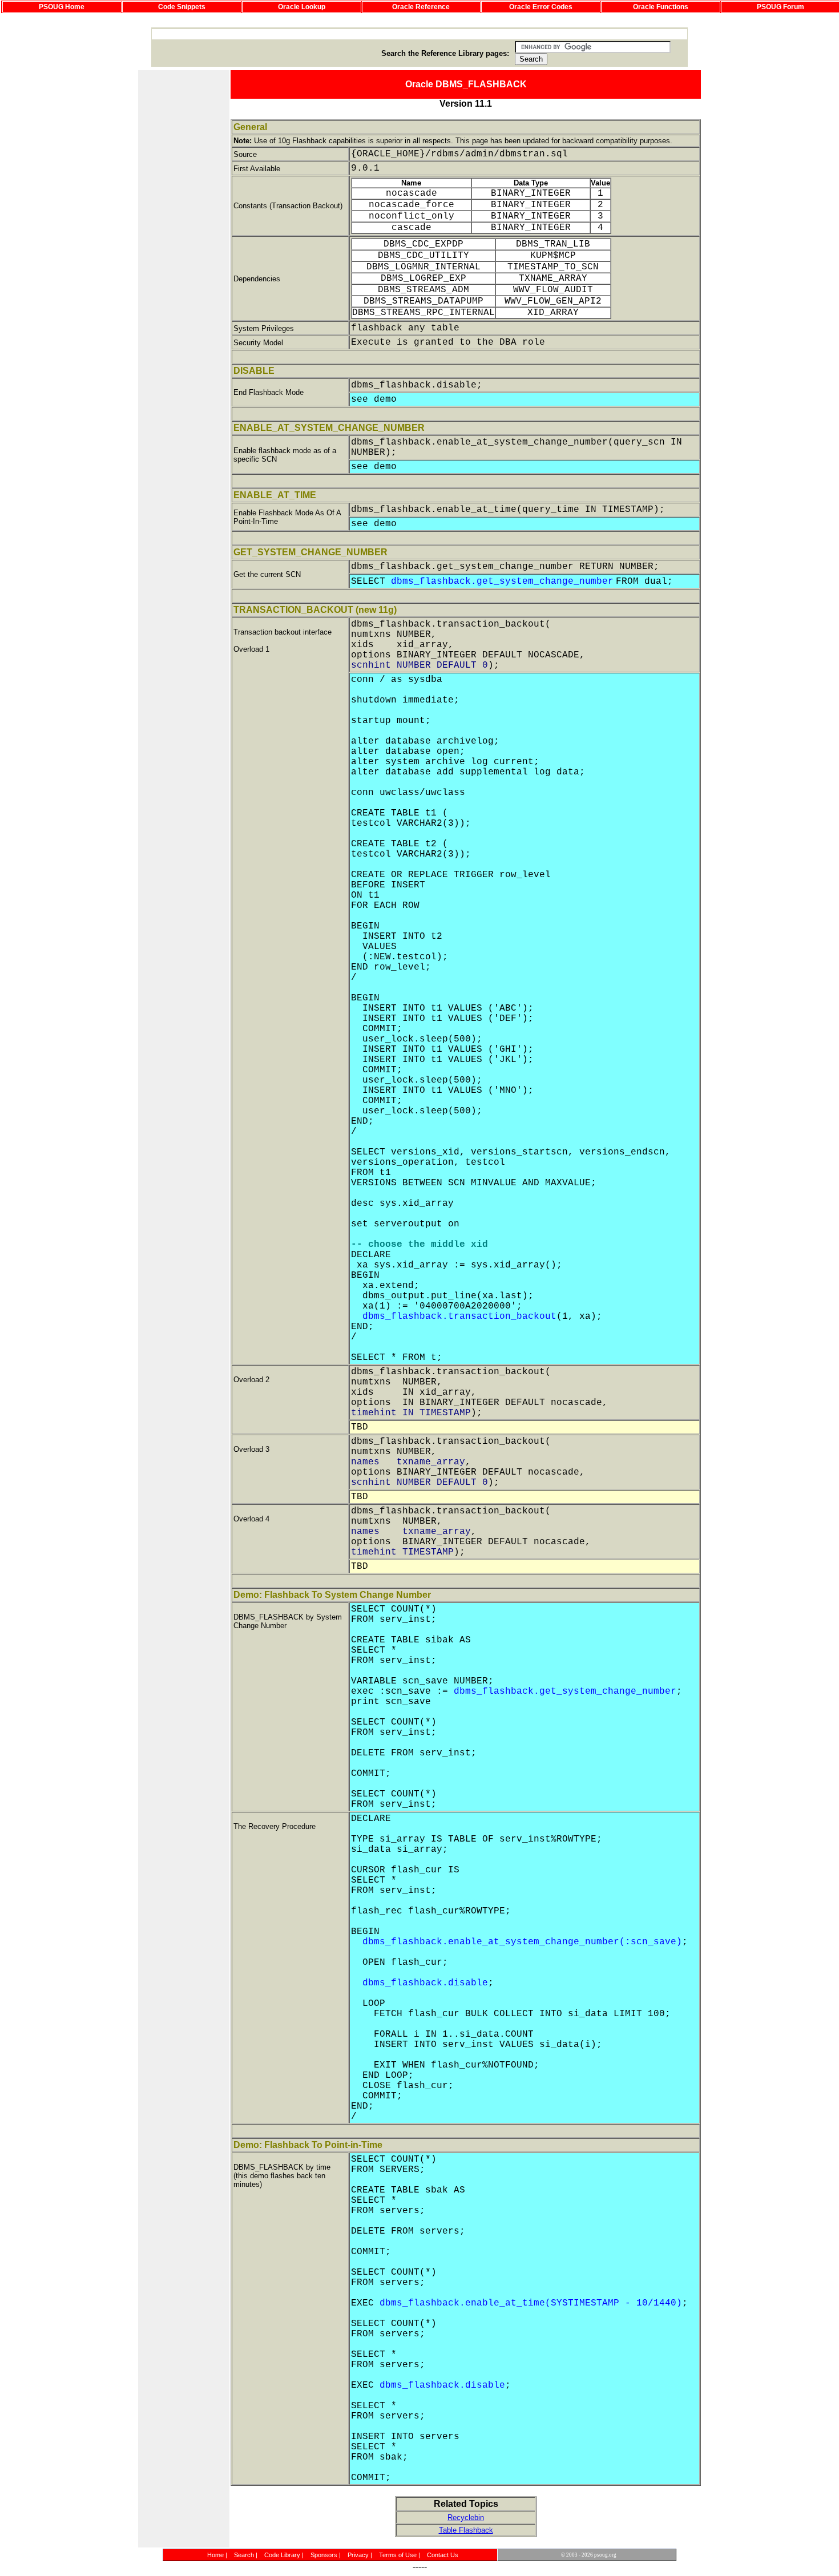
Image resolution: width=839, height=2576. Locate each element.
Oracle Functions (661, 7)
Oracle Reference (421, 7)
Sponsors (324, 2555)
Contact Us (443, 2555)
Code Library (282, 2555)
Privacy (358, 2555)
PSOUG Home (62, 7)
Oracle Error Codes (541, 7)
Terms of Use (398, 2555)
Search (244, 2555)
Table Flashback (466, 2530)
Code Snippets (182, 7)
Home (215, 2555)
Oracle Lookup (302, 7)
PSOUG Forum (780, 7)
